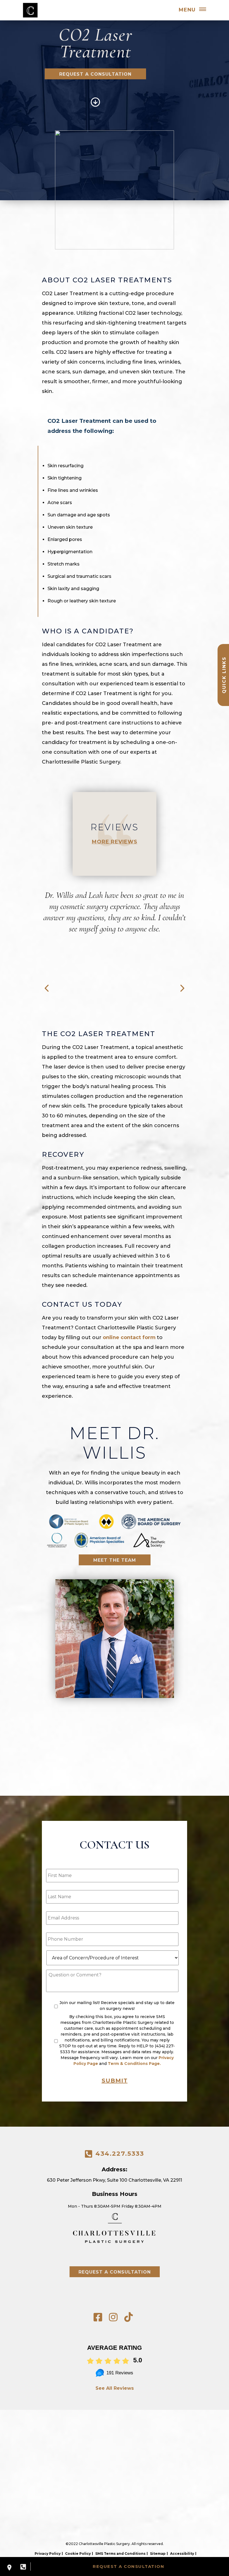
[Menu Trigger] (202, 10)
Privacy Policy (48, 2554)
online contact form (129, 1337)
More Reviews (115, 842)
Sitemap (158, 2554)
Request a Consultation (95, 74)
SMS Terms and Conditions (120, 2554)
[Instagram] (113, 2317)
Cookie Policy (78, 2554)
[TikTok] (129, 2317)
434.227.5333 (120, 2154)
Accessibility (182, 2554)
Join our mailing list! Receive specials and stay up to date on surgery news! (117, 2006)
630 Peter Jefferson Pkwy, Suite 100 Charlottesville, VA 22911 (115, 2180)
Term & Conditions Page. (134, 2064)
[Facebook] (98, 2317)
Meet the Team (115, 1560)
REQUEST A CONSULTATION (128, 2566)
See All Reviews (115, 2388)
